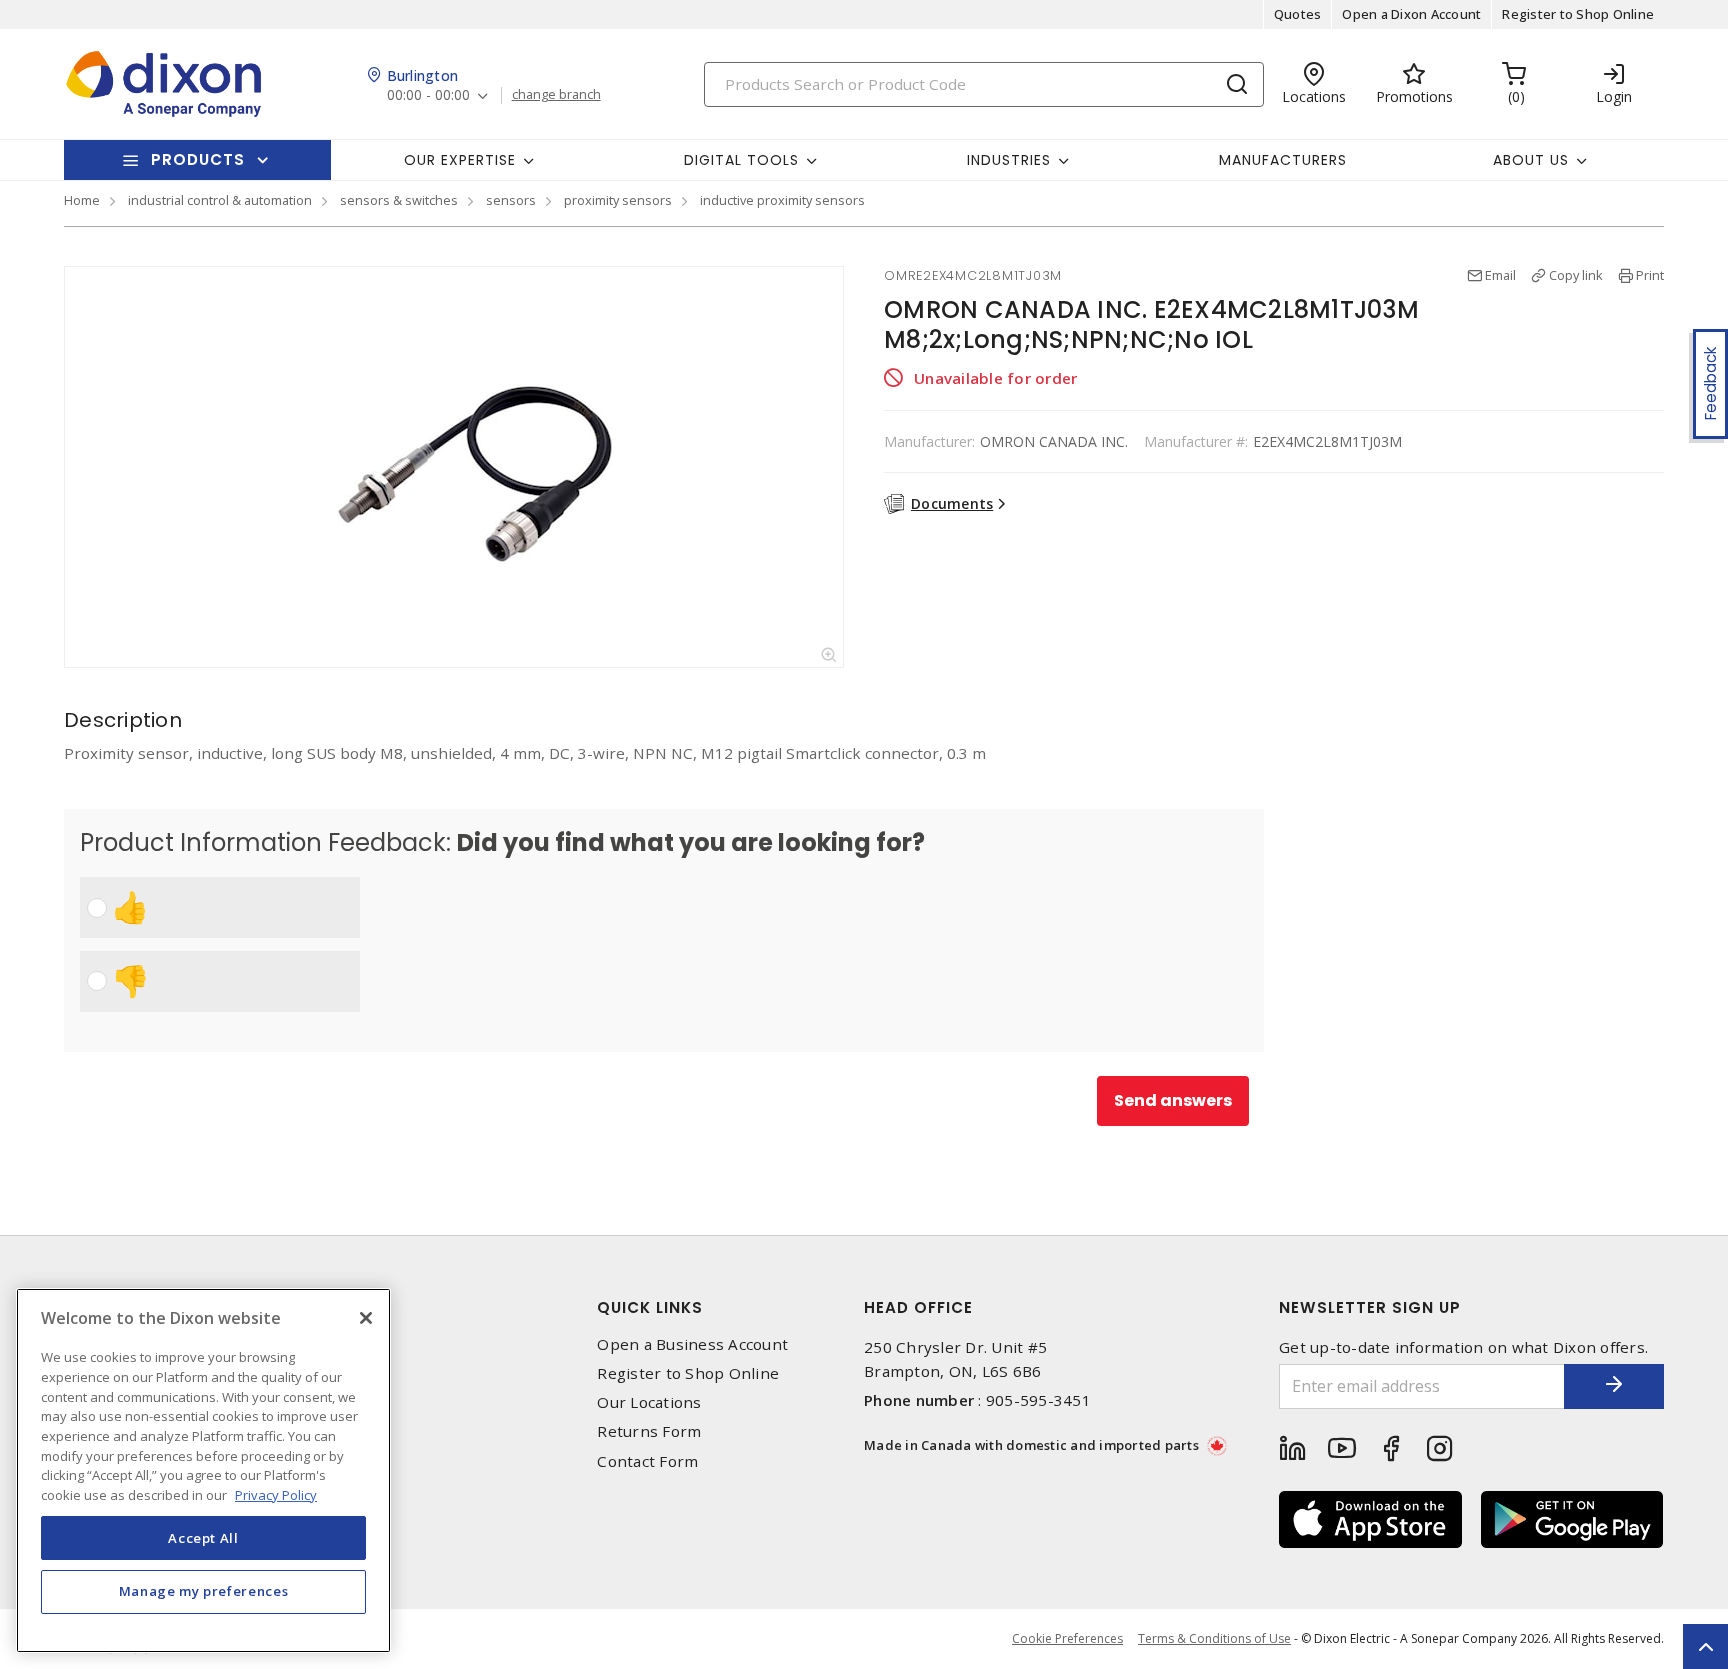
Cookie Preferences (1067, 1639)
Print (1650, 275)
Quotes (1298, 14)
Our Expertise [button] (460, 160)
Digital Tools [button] (741, 160)
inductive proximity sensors (782, 200)
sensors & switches (399, 200)
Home (82, 200)
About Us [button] (1531, 160)
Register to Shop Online (1578, 14)
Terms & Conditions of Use (1214, 1638)
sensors (511, 200)
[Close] (366, 1318)
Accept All (203, 1537)
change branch (556, 95)
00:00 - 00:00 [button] (428, 95)
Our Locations (649, 1402)
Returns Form (649, 1431)
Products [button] (198, 159)
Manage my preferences (204, 1591)
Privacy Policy (276, 1494)
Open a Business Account (692, 1344)
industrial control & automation (220, 200)
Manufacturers (1283, 160)
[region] (203, 1470)
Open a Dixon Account (1411, 14)
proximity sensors (618, 200)
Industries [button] (1009, 160)
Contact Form (647, 1461)
